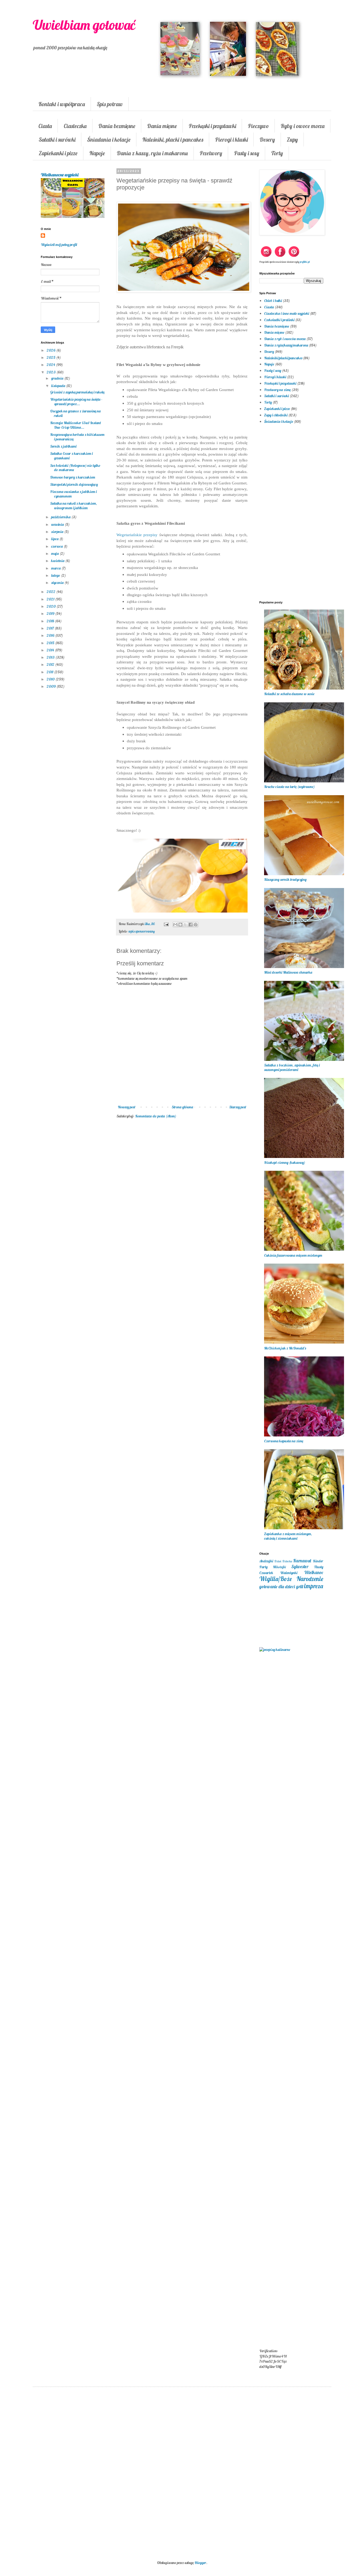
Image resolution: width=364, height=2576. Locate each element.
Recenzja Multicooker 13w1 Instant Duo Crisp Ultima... (76, 425)
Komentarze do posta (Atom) (156, 1116)
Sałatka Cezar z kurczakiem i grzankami (71, 456)
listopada (59, 386)
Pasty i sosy (247, 153)
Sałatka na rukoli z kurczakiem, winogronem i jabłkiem (74, 506)
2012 (51, 664)
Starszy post (238, 1107)
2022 (51, 592)
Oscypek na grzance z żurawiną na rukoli (75, 413)
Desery (267, 140)
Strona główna (182, 1107)
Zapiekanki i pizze (58, 153)
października (61, 517)
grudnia (58, 378)
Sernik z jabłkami (63, 446)
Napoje (97, 153)
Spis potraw (110, 104)
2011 (50, 672)
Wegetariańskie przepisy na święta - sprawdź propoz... (76, 402)
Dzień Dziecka (283, 1561)
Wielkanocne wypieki (60, 175)
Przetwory (211, 153)
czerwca (57, 546)
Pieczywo (258, 126)
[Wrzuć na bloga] (180, 925)
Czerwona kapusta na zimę (284, 1441)
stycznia (58, 583)
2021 (51, 599)
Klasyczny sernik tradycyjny (285, 879)
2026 (51, 350)
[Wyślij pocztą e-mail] (175, 925)
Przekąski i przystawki (212, 126)
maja (55, 554)
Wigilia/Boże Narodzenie (291, 1579)
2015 (51, 643)
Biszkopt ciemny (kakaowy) (285, 1162)
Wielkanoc (314, 1572)
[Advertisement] (182, 1210)
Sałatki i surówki (57, 140)
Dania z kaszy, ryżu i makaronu (152, 153)
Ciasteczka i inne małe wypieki (287, 313)
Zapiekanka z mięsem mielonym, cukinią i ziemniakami (288, 1536)
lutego (56, 575)
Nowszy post (127, 1107)
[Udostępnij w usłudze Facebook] (191, 925)
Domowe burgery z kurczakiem (73, 477)
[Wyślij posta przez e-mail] (166, 924)
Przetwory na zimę (277, 390)
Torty (277, 153)
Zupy (292, 140)
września (58, 524)
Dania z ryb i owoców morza (285, 339)
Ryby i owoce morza (303, 126)
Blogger (200, 2563)
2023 (52, 372)
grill (300, 1586)
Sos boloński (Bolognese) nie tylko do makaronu (75, 468)
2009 (52, 686)
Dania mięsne (162, 126)
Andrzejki (266, 1561)
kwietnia (58, 561)
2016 (51, 635)
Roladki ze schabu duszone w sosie (289, 694)
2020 (52, 606)
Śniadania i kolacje (109, 140)
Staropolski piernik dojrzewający (74, 484)
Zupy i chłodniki (276, 415)
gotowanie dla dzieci (277, 1586)
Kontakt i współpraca (62, 104)
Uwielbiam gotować (84, 25)
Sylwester (300, 1566)
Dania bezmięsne (117, 126)
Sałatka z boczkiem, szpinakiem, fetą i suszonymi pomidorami (292, 1067)
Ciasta (45, 126)
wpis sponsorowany (142, 931)
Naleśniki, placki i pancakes (173, 140)
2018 (51, 621)
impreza (314, 1586)
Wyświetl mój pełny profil (59, 245)
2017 (51, 628)
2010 (51, 679)
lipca (55, 539)
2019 (51, 614)
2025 (51, 357)
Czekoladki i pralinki (279, 320)
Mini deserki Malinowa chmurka (288, 972)
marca (56, 568)
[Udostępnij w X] (185, 925)
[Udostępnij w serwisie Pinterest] (196, 925)
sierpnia (58, 532)
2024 (51, 365)
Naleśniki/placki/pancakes (283, 358)
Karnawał (302, 1561)
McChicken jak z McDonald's (285, 1348)
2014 (51, 650)
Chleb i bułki (273, 301)
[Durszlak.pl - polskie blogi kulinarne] (275, 1650)
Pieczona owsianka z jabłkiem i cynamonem (73, 494)
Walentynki (289, 1573)
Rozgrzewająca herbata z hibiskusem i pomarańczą (77, 437)
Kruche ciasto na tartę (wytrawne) (289, 787)
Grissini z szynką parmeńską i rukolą (77, 392)
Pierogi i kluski (231, 140)
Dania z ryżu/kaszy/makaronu (286, 345)
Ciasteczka (75, 126)
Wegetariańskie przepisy (137, 535)
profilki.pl (305, 262)
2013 (51, 657)
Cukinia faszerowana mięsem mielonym (293, 1255)
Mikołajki (279, 1567)
